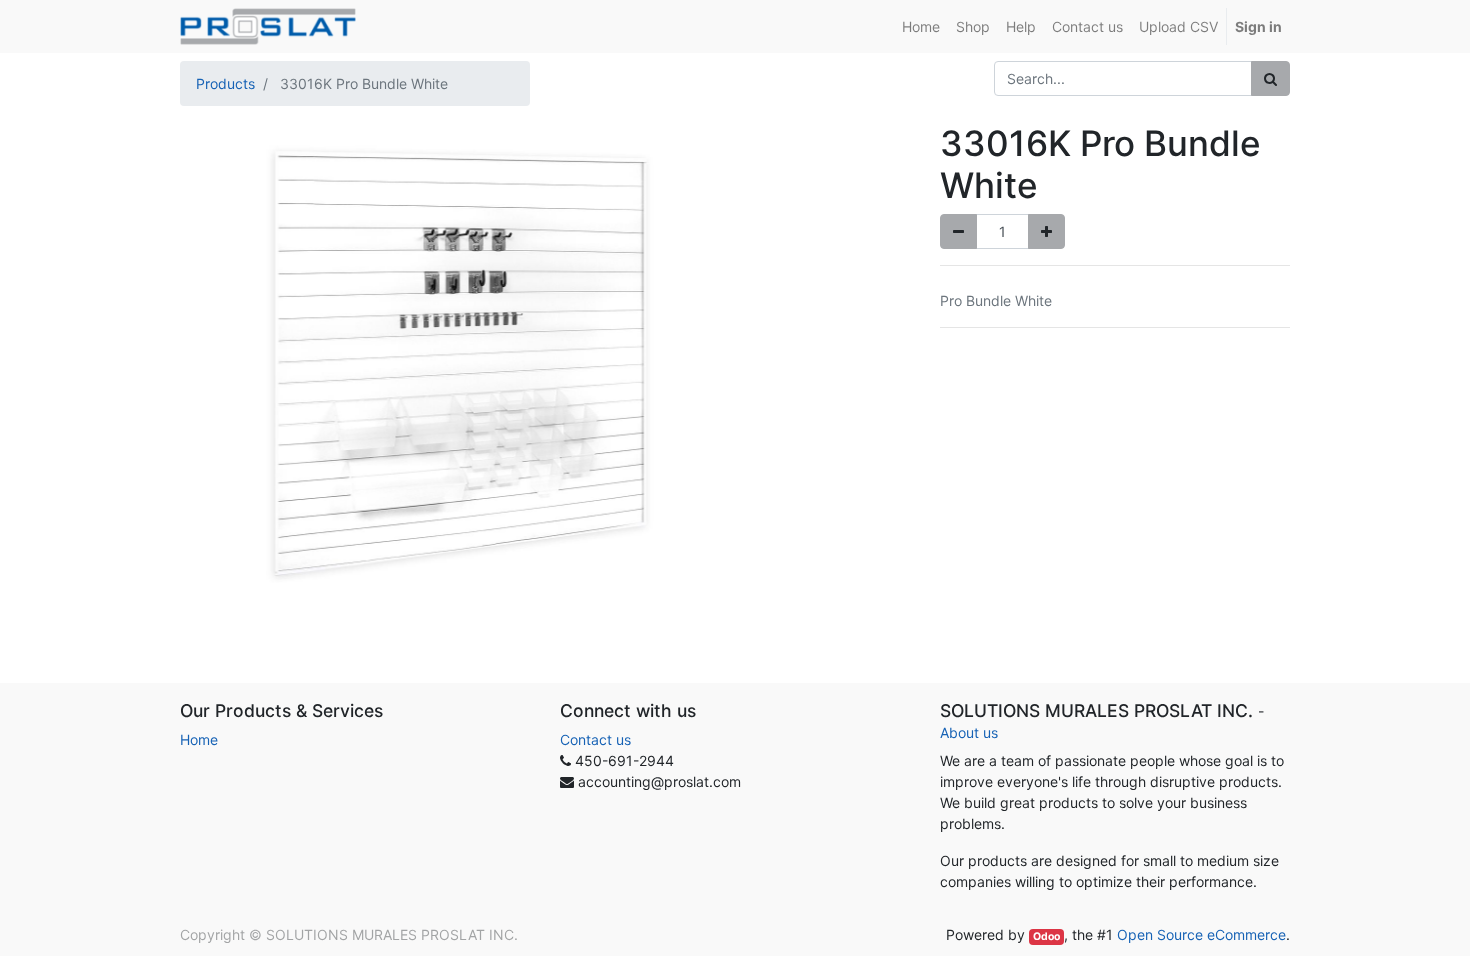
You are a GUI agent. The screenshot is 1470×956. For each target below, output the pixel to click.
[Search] (1270, 78)
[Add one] (1046, 231)
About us (969, 732)
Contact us (595, 739)
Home (199, 739)
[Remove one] (958, 231)
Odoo (1046, 936)
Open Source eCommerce (1201, 934)
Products (225, 83)
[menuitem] (921, 26)
